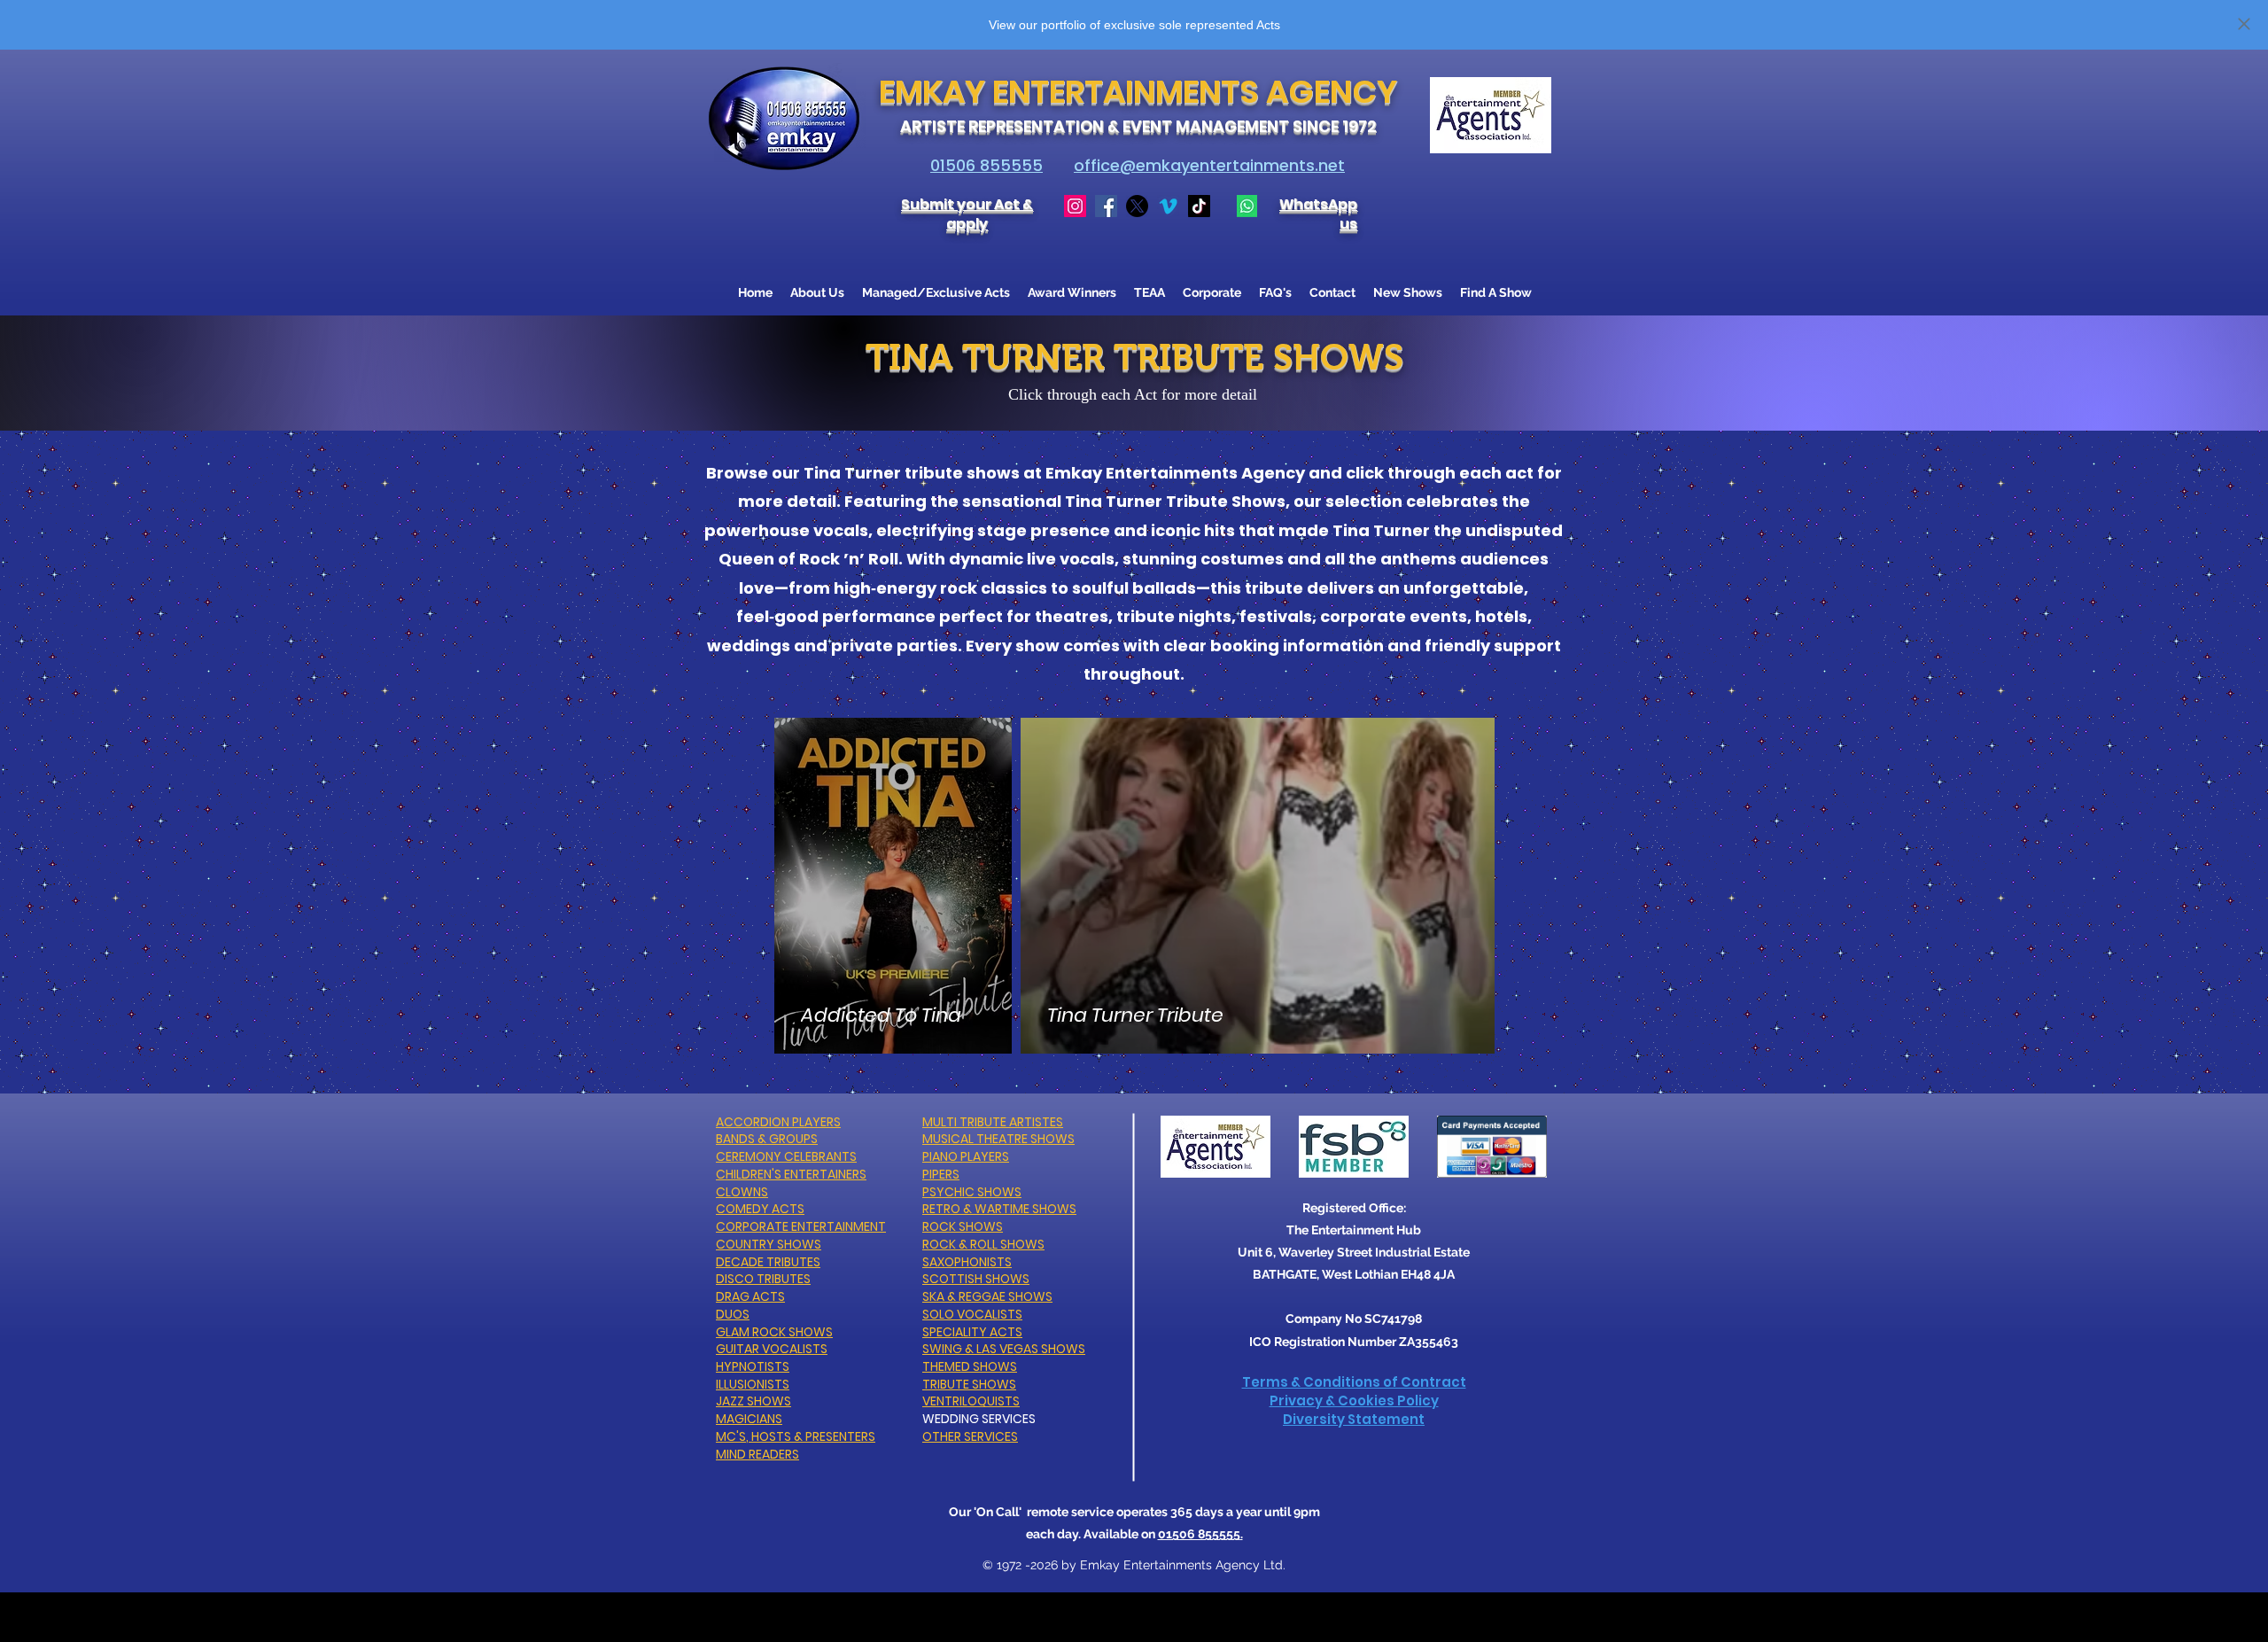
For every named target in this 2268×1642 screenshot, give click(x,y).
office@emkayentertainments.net (1209, 165)
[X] (1137, 206)
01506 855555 (986, 165)
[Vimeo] (1168, 206)
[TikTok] (1199, 206)
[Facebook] (1106, 206)
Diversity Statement (1354, 1419)
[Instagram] (1075, 206)
